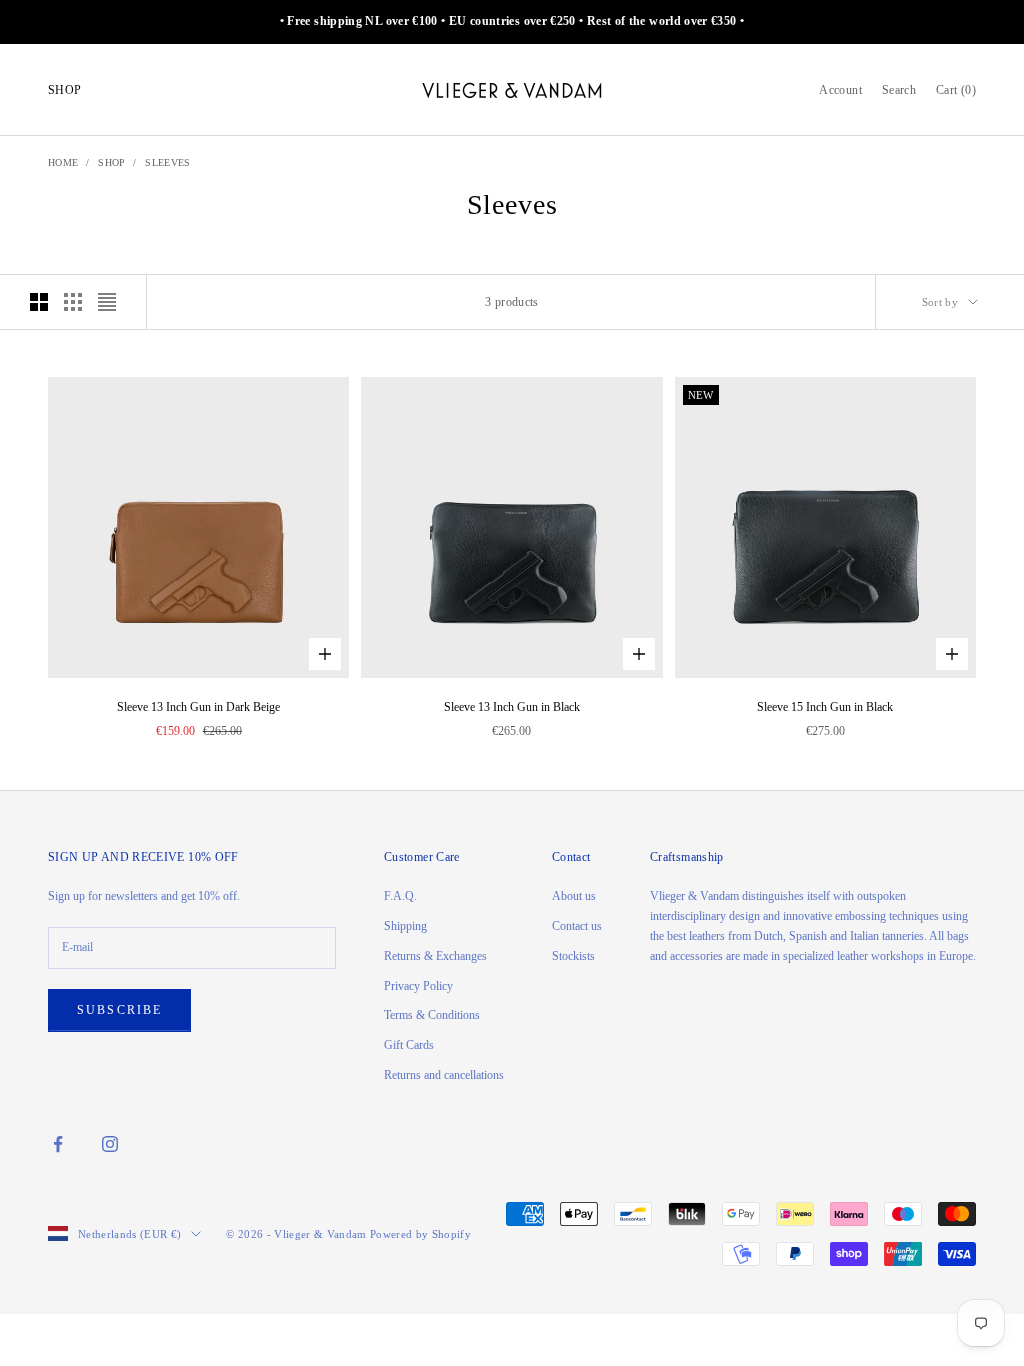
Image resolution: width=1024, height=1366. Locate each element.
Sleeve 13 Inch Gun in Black (512, 707)
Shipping (405, 926)
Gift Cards (409, 1045)
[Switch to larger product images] (39, 302)
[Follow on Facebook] (58, 1144)
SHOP (64, 90)
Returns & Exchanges (435, 956)
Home (63, 162)
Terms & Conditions (432, 1015)
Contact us (577, 926)
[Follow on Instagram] (110, 1144)
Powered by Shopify (420, 1234)
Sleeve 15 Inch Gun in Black (825, 707)
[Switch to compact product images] (107, 302)
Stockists (573, 956)
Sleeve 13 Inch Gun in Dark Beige (198, 707)
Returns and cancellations (444, 1075)
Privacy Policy (418, 986)
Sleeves (167, 162)
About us (574, 896)
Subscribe (119, 1010)
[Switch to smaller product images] (73, 302)
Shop (111, 162)
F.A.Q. (400, 896)
